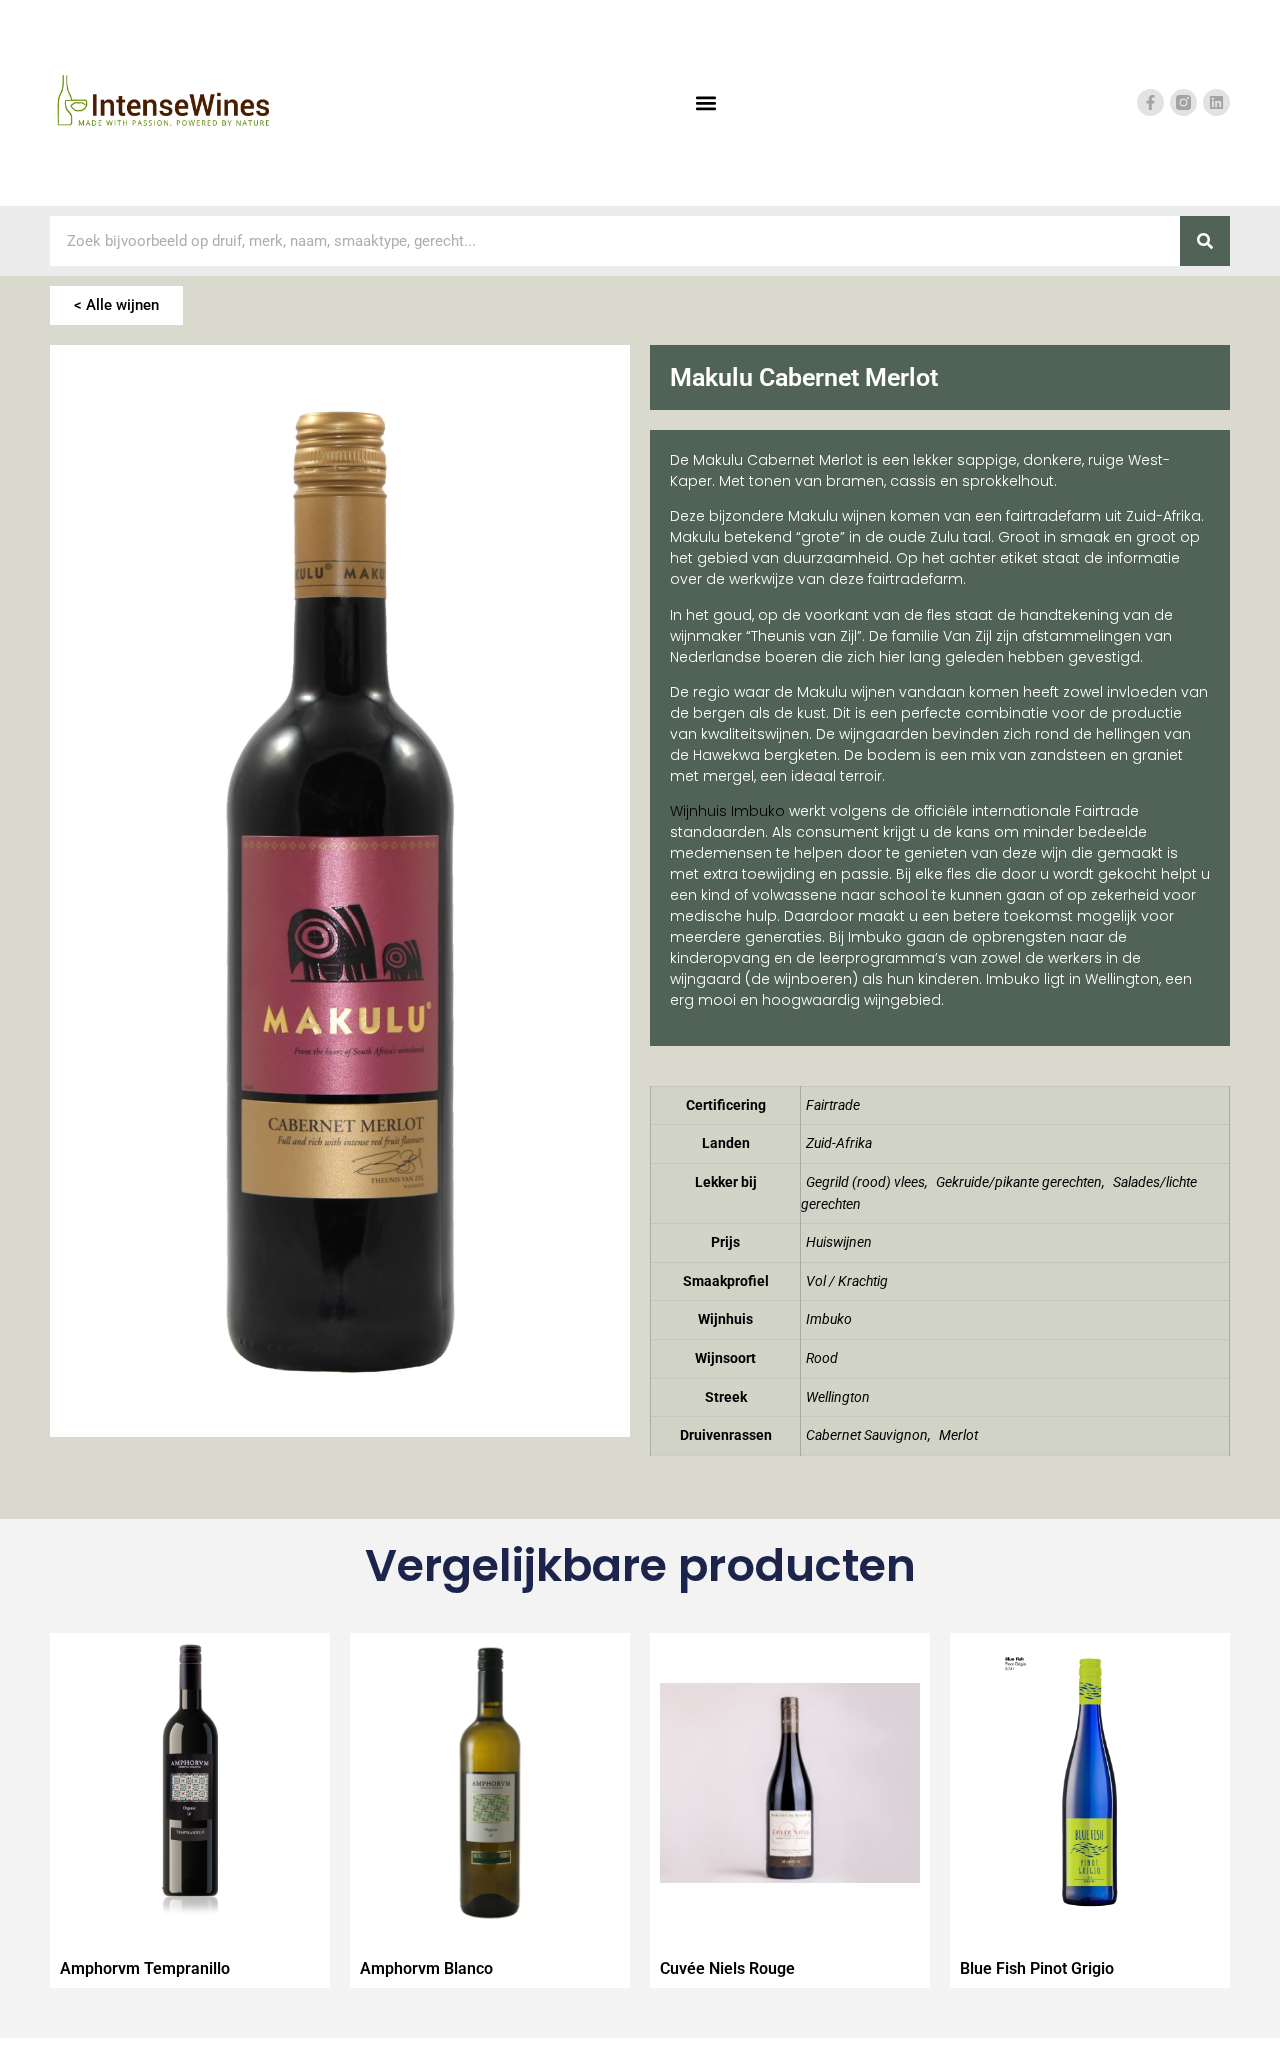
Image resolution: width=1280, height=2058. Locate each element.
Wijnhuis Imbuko (727, 811)
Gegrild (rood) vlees (865, 1182)
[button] (705, 102)
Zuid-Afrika (839, 1143)
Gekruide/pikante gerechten (1019, 1182)
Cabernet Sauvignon (867, 1435)
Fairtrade (833, 1105)
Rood (822, 1358)
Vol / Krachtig (847, 1281)
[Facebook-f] (1150, 102)
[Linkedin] (1216, 102)
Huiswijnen (839, 1242)
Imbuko (829, 1319)
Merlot (958, 1435)
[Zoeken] (1205, 241)
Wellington (838, 1397)
